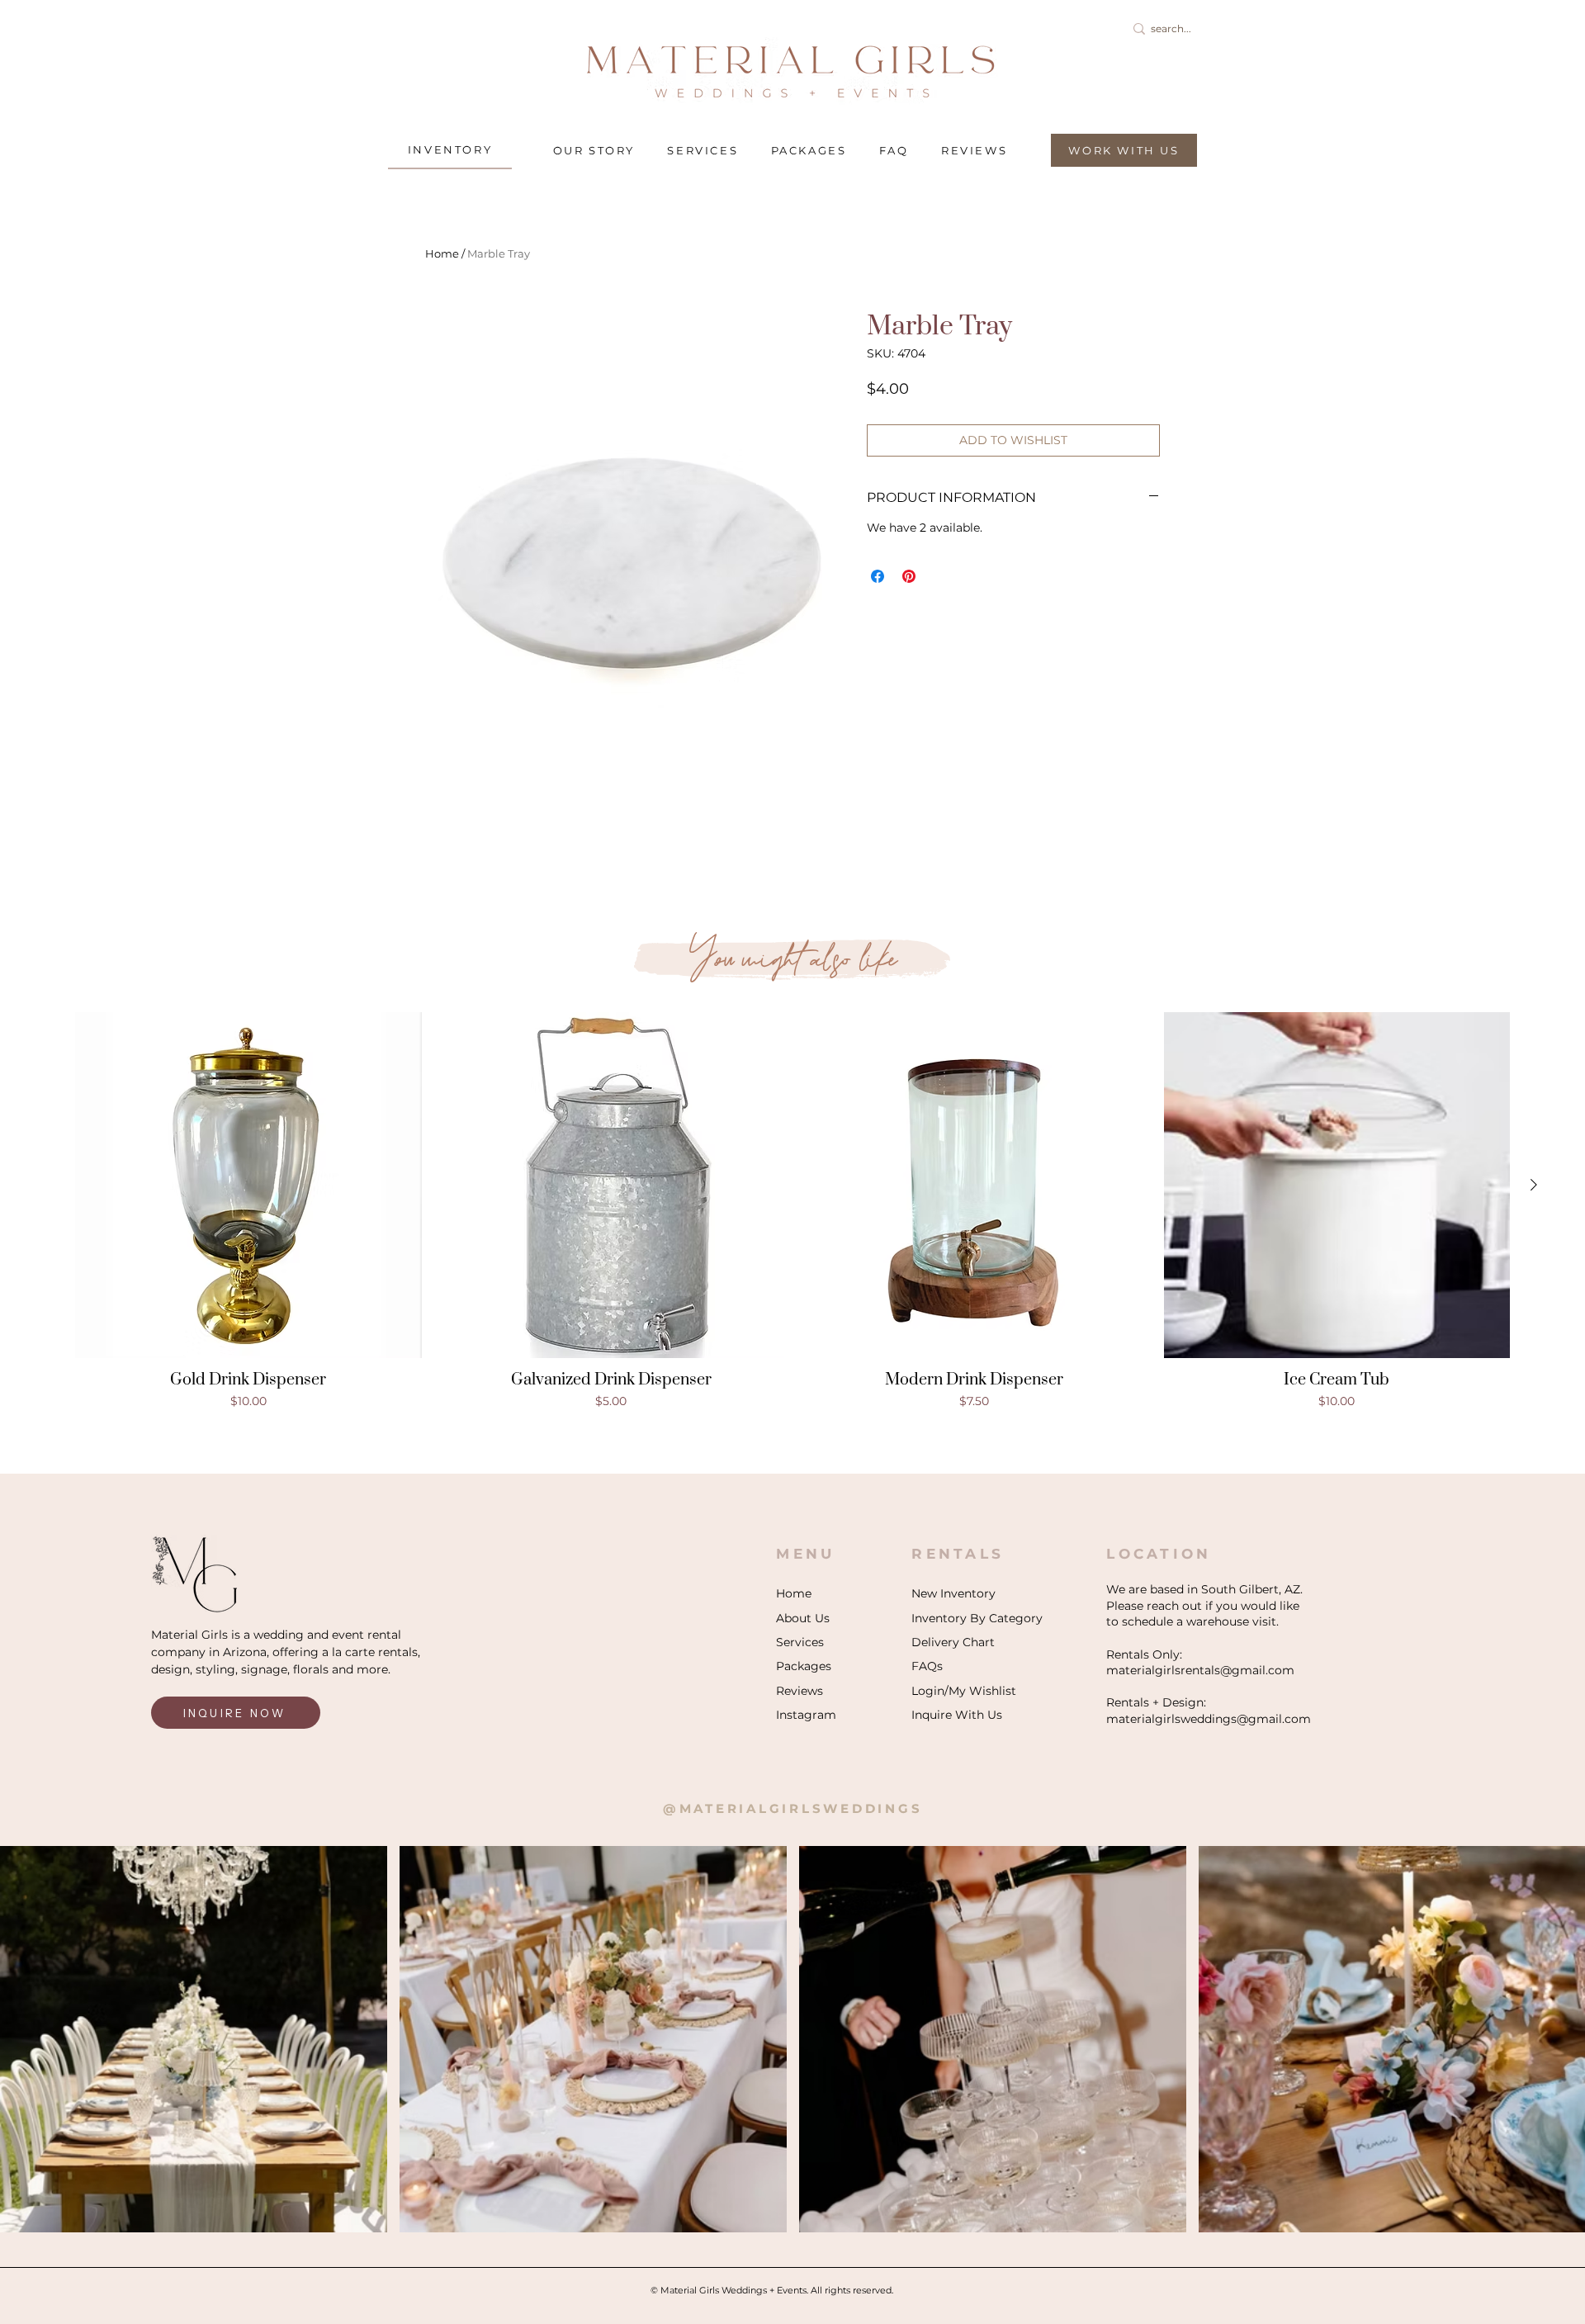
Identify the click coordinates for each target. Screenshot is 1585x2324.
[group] (792, 1212)
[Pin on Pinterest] (909, 576)
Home (442, 253)
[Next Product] (1534, 1185)
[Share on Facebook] (878, 576)
